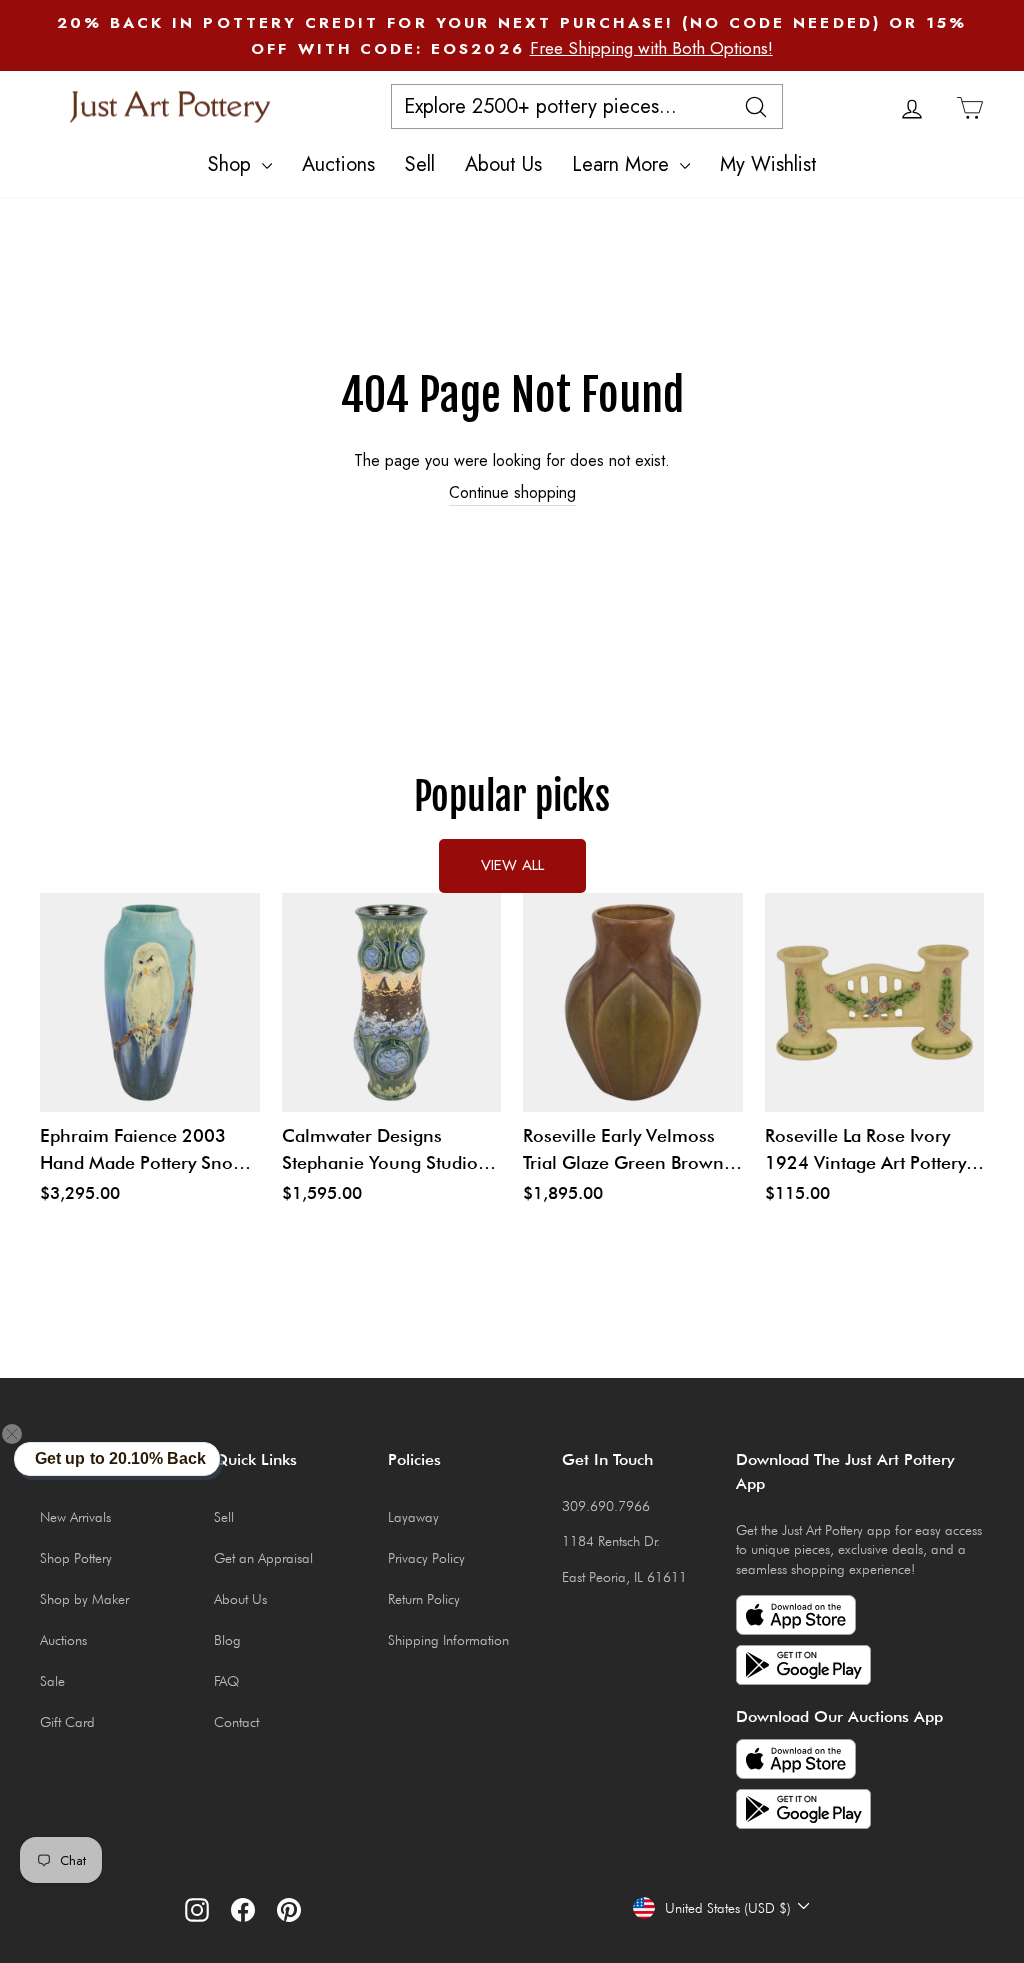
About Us (503, 164)
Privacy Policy (426, 1558)
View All (512, 865)
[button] (24, 1434)
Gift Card (67, 1722)
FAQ (226, 1681)
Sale (52, 1681)
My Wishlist (768, 164)
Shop (232, 164)
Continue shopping (512, 493)
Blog (227, 1640)
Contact (236, 1722)
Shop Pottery (76, 1558)
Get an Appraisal (263, 1558)
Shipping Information (448, 1640)
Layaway (413, 1517)
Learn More (623, 164)
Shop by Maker (84, 1599)
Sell (420, 164)
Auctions (338, 164)
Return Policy (424, 1599)
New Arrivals (75, 1517)
